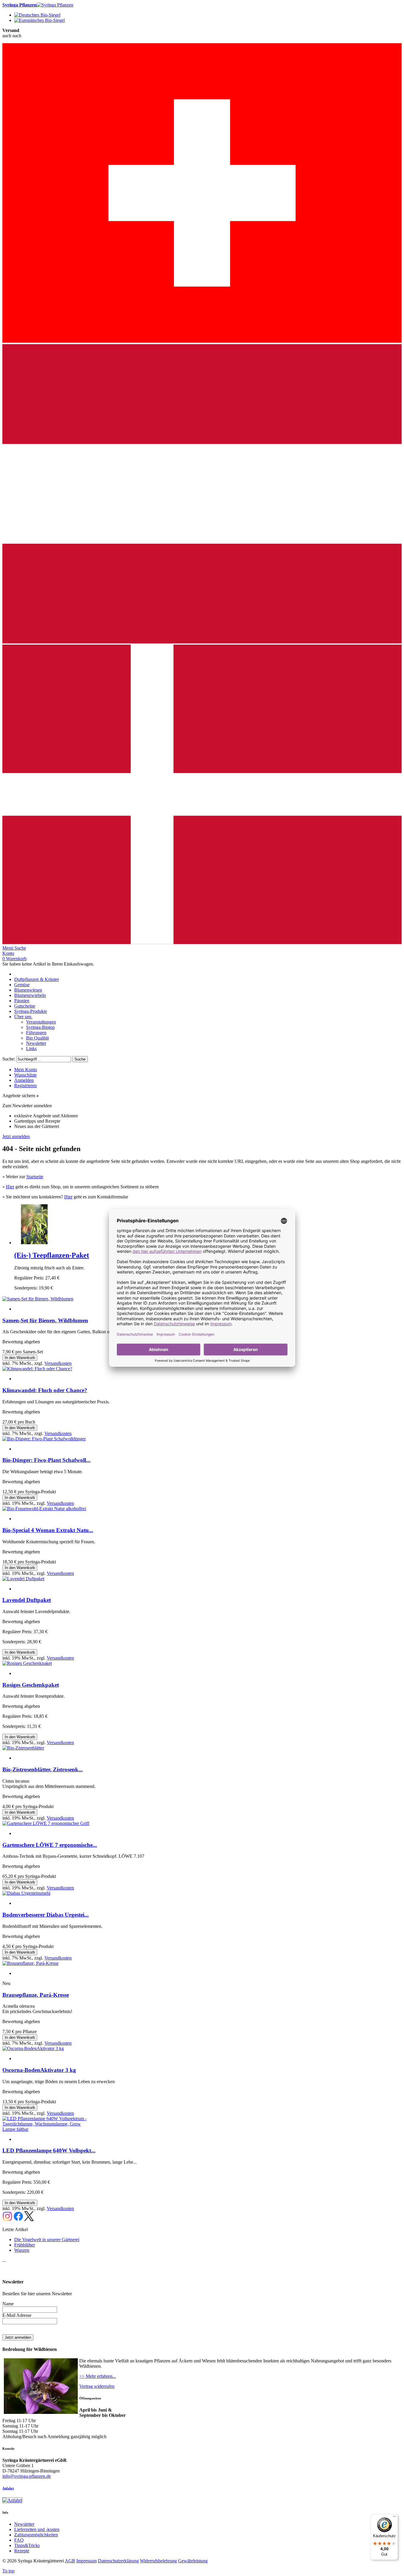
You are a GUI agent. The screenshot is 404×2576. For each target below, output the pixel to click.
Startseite (35, 1177)
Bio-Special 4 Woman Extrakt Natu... (48, 1530)
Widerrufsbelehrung (158, 2561)
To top (8, 2571)
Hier (10, 1187)
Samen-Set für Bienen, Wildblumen (45, 1320)
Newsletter (24, 2524)
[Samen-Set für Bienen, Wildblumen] (38, 1299)
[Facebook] (18, 2219)
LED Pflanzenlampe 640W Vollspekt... (49, 2150)
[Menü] (395, 2518)
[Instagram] (7, 2219)
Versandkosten (58, 1363)
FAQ (19, 2540)
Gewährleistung (193, 2561)
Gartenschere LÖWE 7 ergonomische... (50, 1845)
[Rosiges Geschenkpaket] (27, 1663)
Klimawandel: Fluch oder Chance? (45, 1390)
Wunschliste (25, 1075)
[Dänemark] (202, 943)
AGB (70, 2561)
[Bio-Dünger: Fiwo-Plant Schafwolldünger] (44, 1439)
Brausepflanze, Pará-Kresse (36, 1995)
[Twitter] (29, 2219)
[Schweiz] (202, 341)
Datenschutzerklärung (118, 2561)
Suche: (9, 1059)
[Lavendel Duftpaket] (23, 1579)
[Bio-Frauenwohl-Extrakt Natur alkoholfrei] (44, 1509)
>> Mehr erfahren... (98, 2376)
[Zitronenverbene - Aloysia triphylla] (34, 1243)
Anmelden (24, 1080)
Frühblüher (25, 2245)
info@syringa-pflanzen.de (27, 2476)
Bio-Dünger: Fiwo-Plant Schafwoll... (46, 1460)
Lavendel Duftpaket (27, 1600)
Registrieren (25, 1086)
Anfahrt (8, 2488)
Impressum (87, 2561)
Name (8, 2304)
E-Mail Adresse (17, 2315)
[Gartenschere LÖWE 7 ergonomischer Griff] (46, 1823)
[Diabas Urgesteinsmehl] (26, 1893)
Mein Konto (26, 1070)
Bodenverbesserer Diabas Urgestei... (46, 1915)
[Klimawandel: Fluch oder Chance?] (37, 1369)
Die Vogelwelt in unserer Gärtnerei (47, 2240)
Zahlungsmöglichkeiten (36, 2535)
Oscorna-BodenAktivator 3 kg (39, 2070)
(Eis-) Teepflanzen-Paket (52, 1255)
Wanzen (22, 2250)
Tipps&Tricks (27, 2545)
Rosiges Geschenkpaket (31, 1685)
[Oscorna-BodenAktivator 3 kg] (33, 2048)
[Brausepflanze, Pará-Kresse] (30, 1963)
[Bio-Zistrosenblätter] (23, 1748)
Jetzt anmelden (16, 1136)
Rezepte (22, 2551)
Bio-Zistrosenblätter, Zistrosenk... (43, 1769)
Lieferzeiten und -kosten (37, 2529)
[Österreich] (202, 642)
